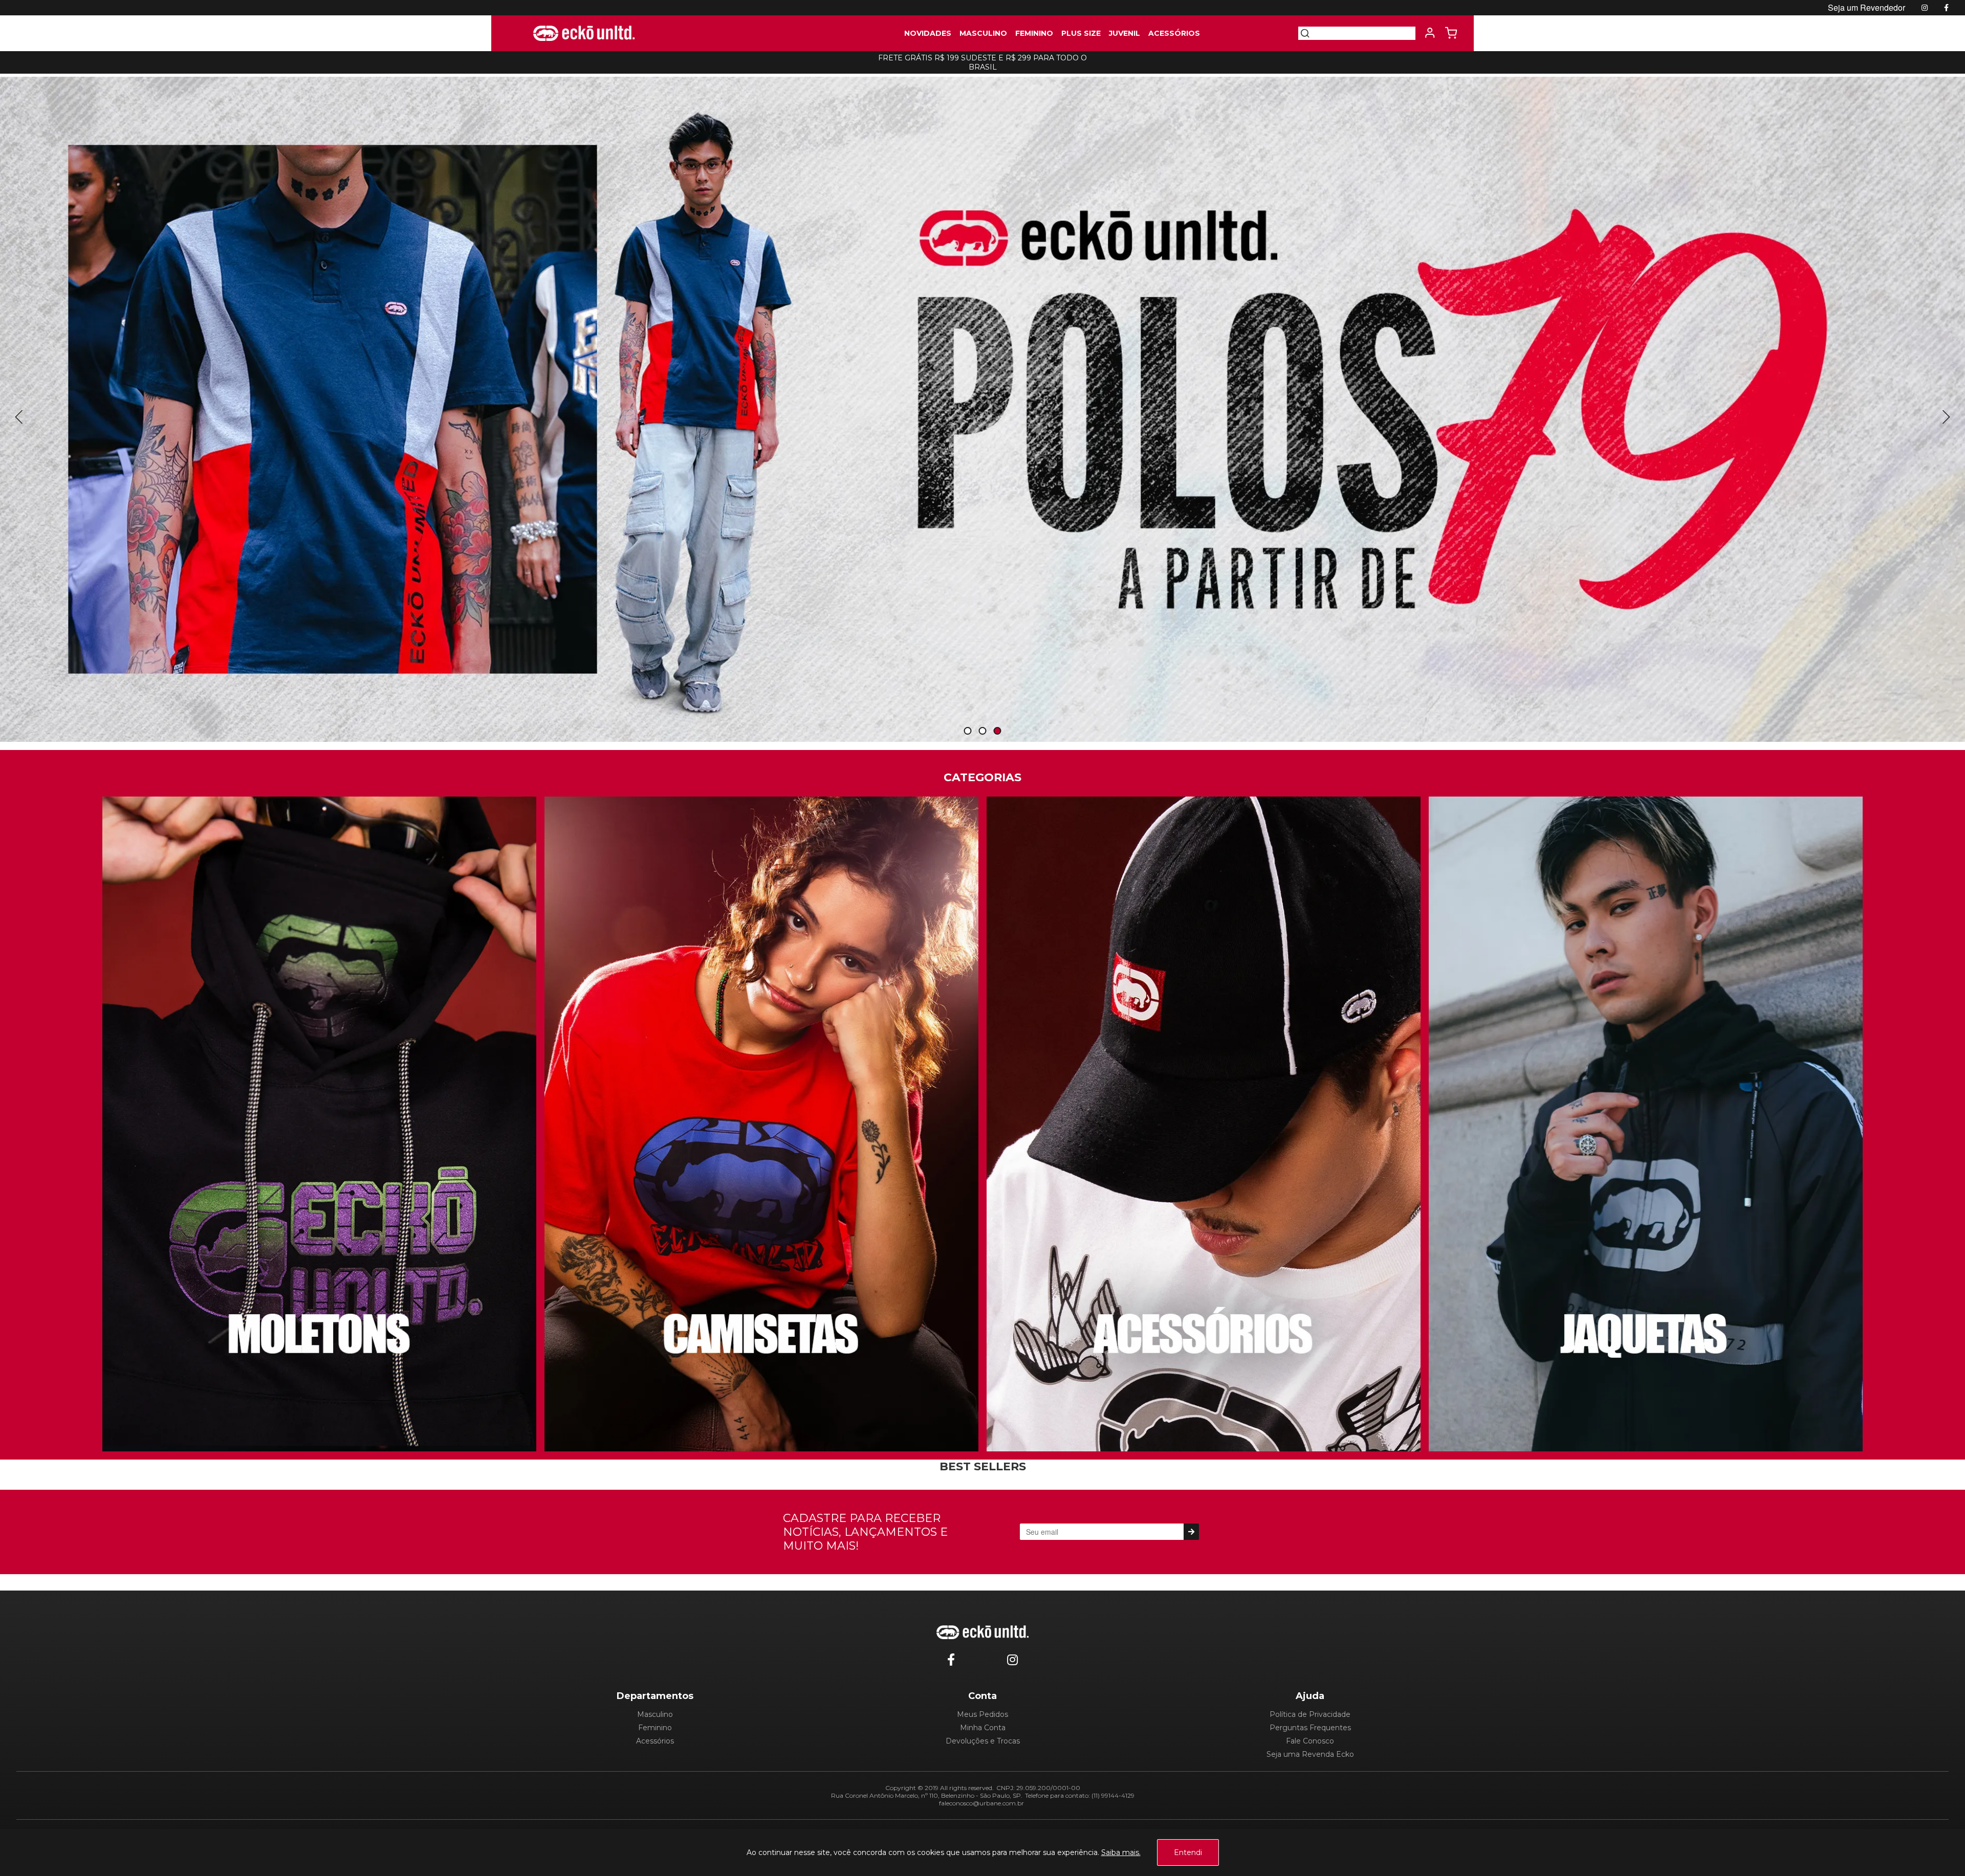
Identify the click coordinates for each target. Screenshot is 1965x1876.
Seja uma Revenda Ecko (1310, 1754)
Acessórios (655, 1741)
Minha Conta (983, 1728)
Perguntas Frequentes (1310, 1728)
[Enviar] (1191, 1532)
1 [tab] (968, 731)
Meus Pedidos (982, 1714)
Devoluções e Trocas (983, 1741)
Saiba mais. (1121, 1852)
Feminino (655, 1728)
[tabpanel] (982, 409)
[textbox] (1363, 33)
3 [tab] (997, 731)
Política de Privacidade (1310, 1714)
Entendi (1188, 1852)
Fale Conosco (1310, 1741)
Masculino (655, 1714)
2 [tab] (982, 731)
